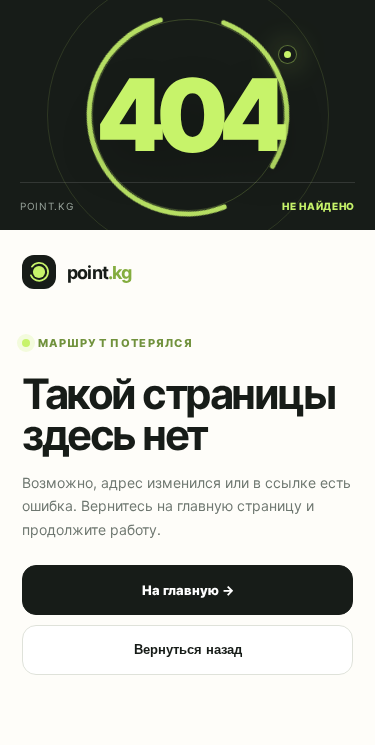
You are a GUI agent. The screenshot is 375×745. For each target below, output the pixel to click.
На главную (188, 590)
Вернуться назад (188, 649)
